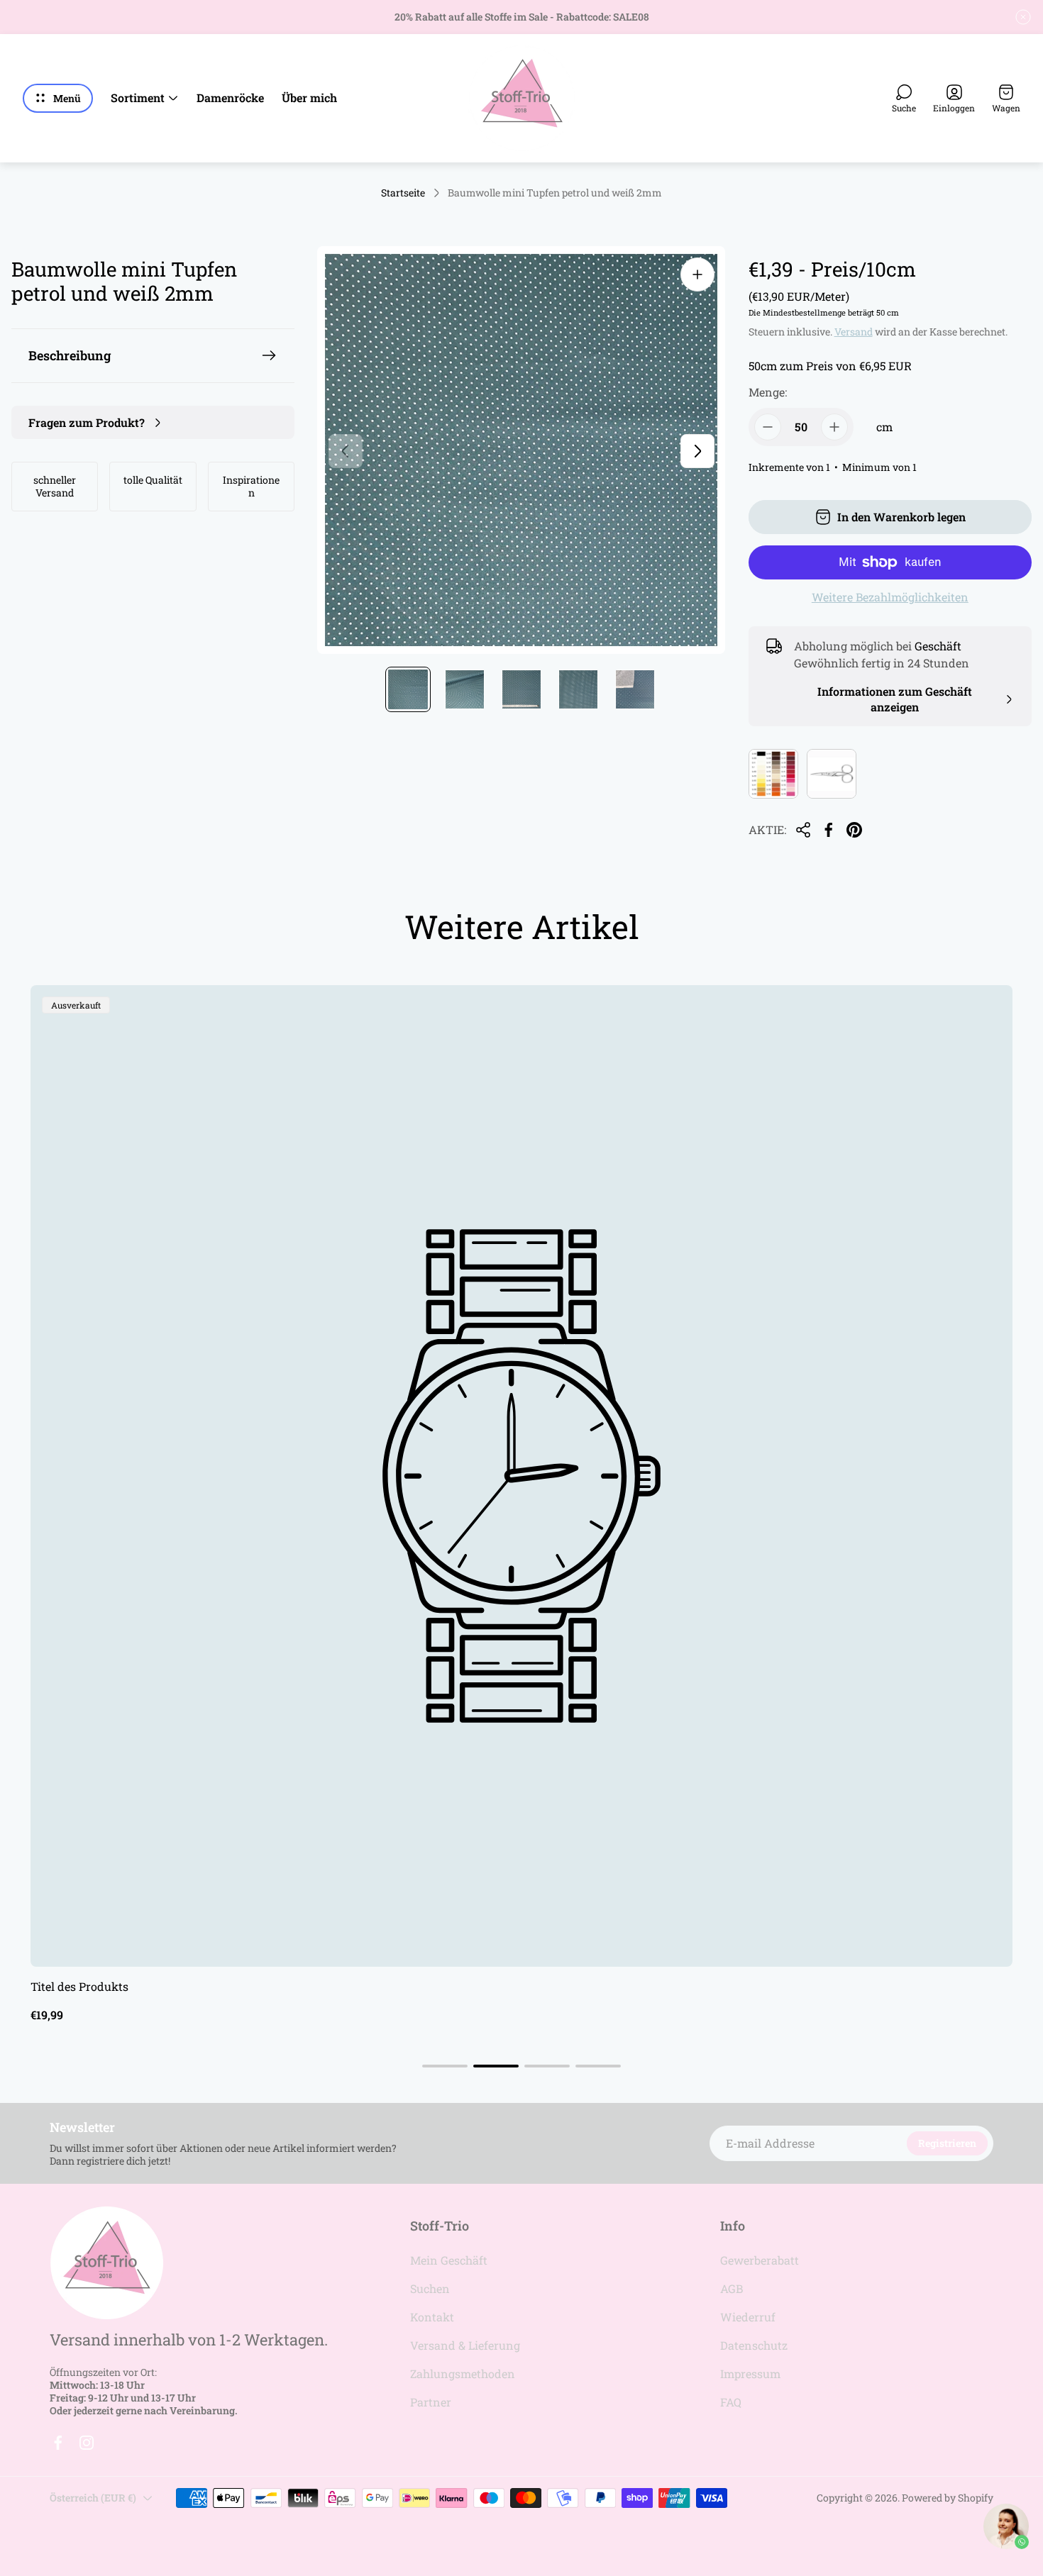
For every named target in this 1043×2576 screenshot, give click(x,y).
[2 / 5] (465, 689)
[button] (445, 2066)
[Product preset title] (521, 1476)
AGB (732, 2288)
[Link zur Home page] (106, 2263)
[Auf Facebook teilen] (829, 830)
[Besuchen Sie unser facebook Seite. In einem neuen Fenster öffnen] (58, 2443)
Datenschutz (754, 2345)
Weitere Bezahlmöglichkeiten (890, 597)
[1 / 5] (408, 689)
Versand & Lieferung (465, 2345)
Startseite (403, 193)
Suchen (430, 2288)
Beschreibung (70, 355)
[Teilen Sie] (803, 830)
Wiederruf (748, 2317)
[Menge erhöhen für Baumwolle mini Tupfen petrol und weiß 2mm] (834, 427)
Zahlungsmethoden (463, 2374)
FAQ (731, 2402)
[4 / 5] (578, 689)
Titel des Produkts (79, 1986)
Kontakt (432, 2317)
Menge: (768, 392)
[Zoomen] (697, 274)
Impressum (750, 2374)
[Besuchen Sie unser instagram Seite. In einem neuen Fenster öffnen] (87, 2443)
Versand (854, 332)
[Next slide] (697, 451)
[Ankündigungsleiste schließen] (1023, 17)
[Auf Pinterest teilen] (854, 830)
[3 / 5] (521, 689)
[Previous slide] (346, 451)
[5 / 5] (635, 689)
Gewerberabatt (760, 2260)
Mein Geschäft (449, 2260)
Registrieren (947, 2143)
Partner (431, 2402)
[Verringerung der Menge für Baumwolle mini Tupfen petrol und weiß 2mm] (768, 427)
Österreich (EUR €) (93, 2498)
